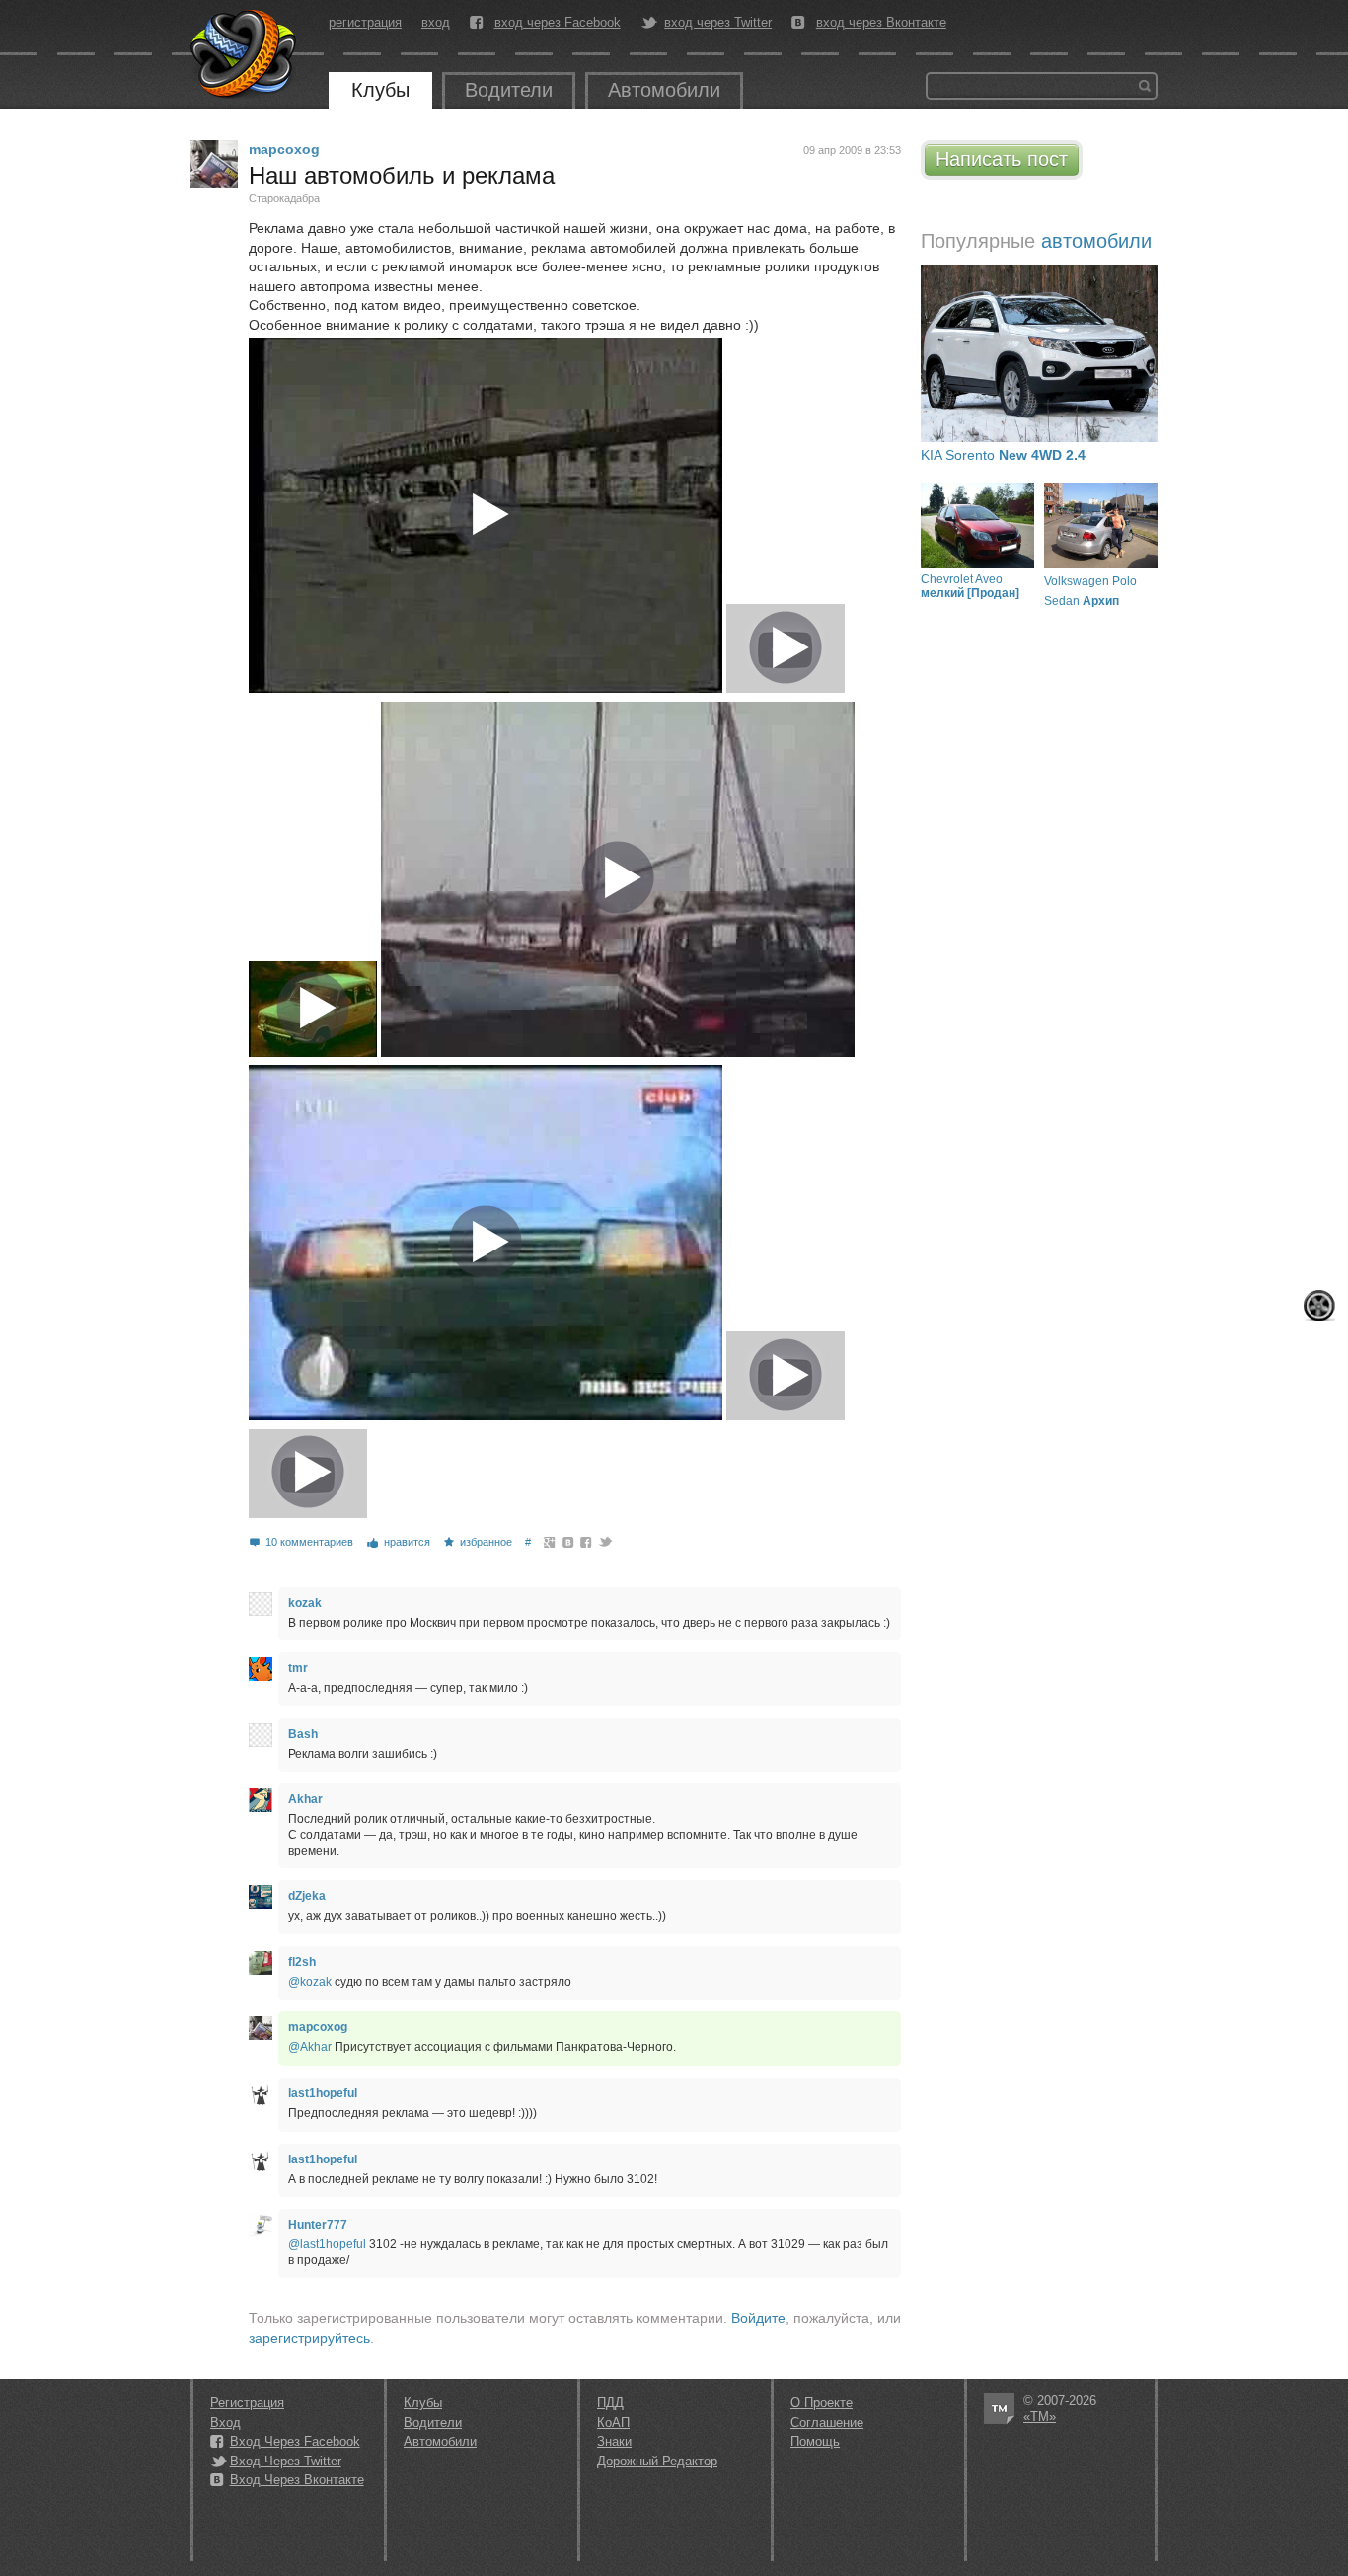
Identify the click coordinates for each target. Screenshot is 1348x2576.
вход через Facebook (558, 23)
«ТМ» (1040, 2417)
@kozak (310, 1982)
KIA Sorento (1003, 455)
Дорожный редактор (657, 2461)
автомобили (1096, 241)
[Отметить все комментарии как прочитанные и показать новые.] (1319, 1305)
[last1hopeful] (261, 2094)
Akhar (305, 1799)
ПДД (610, 2403)
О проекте (822, 2403)
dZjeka (307, 1896)
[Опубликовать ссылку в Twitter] (604, 1542)
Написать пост (1002, 159)
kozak (305, 1603)
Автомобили (664, 90)
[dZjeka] (261, 1897)
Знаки (614, 2441)
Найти (1145, 86)
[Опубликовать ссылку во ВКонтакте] (569, 1542)
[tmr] (261, 1669)
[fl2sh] (261, 1963)
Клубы (380, 90)
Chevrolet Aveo (970, 586)
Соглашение (827, 2423)
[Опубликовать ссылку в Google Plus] (550, 1542)
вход (436, 22)
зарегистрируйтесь (309, 2338)
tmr (298, 1668)
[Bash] (261, 1735)
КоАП (613, 2423)
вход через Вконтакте (881, 23)
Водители (509, 90)
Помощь (815, 2441)
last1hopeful (323, 2093)
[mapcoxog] (214, 164)
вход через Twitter (718, 23)
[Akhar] (261, 1800)
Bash (303, 1734)
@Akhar (310, 2047)
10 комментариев (309, 1542)
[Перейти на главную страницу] (245, 54)
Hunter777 (318, 2225)
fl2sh (302, 1962)
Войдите (758, 2318)
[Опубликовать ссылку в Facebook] (587, 1542)
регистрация (365, 22)
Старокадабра (284, 198)
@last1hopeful (327, 2244)
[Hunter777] (261, 2226)
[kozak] (261, 1604)
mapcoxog (284, 149)
